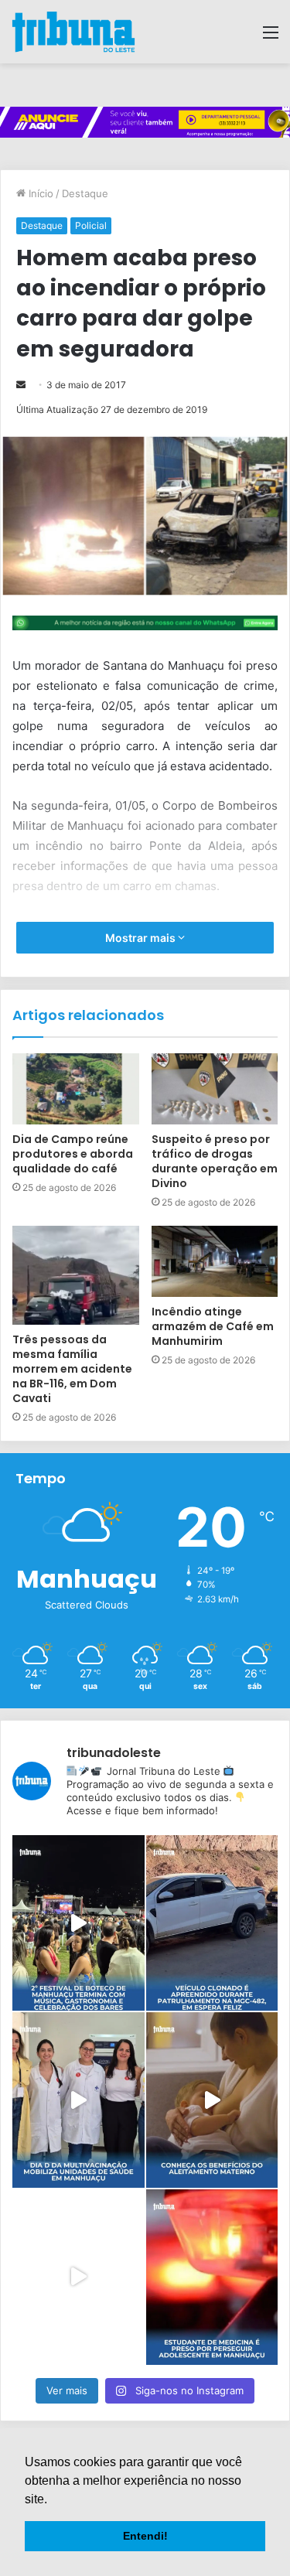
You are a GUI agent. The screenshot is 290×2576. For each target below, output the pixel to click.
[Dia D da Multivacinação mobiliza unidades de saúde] (78, 2100)
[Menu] (271, 38)
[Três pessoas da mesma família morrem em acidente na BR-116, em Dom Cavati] (76, 1275)
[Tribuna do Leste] (73, 32)
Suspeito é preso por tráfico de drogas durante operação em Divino (215, 1161)
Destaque (85, 193)
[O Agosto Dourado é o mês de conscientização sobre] (212, 2100)
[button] (53, 2500)
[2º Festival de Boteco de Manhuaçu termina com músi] (78, 1923)
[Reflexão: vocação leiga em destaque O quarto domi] (78, 2277)
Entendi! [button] (145, 2536)
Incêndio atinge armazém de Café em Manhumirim (213, 1326)
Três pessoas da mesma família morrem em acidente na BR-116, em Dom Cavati (72, 1369)
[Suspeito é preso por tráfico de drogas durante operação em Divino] (215, 1089)
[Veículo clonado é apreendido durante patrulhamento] (212, 1923)
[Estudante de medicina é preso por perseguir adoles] (212, 2277)
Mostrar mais (142, 938)
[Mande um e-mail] (21, 385)
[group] (145, 122)
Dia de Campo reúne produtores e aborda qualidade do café (73, 1154)
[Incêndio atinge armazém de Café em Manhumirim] (215, 1261)
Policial (91, 225)
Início (39, 193)
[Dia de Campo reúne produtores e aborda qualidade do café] (76, 1089)
